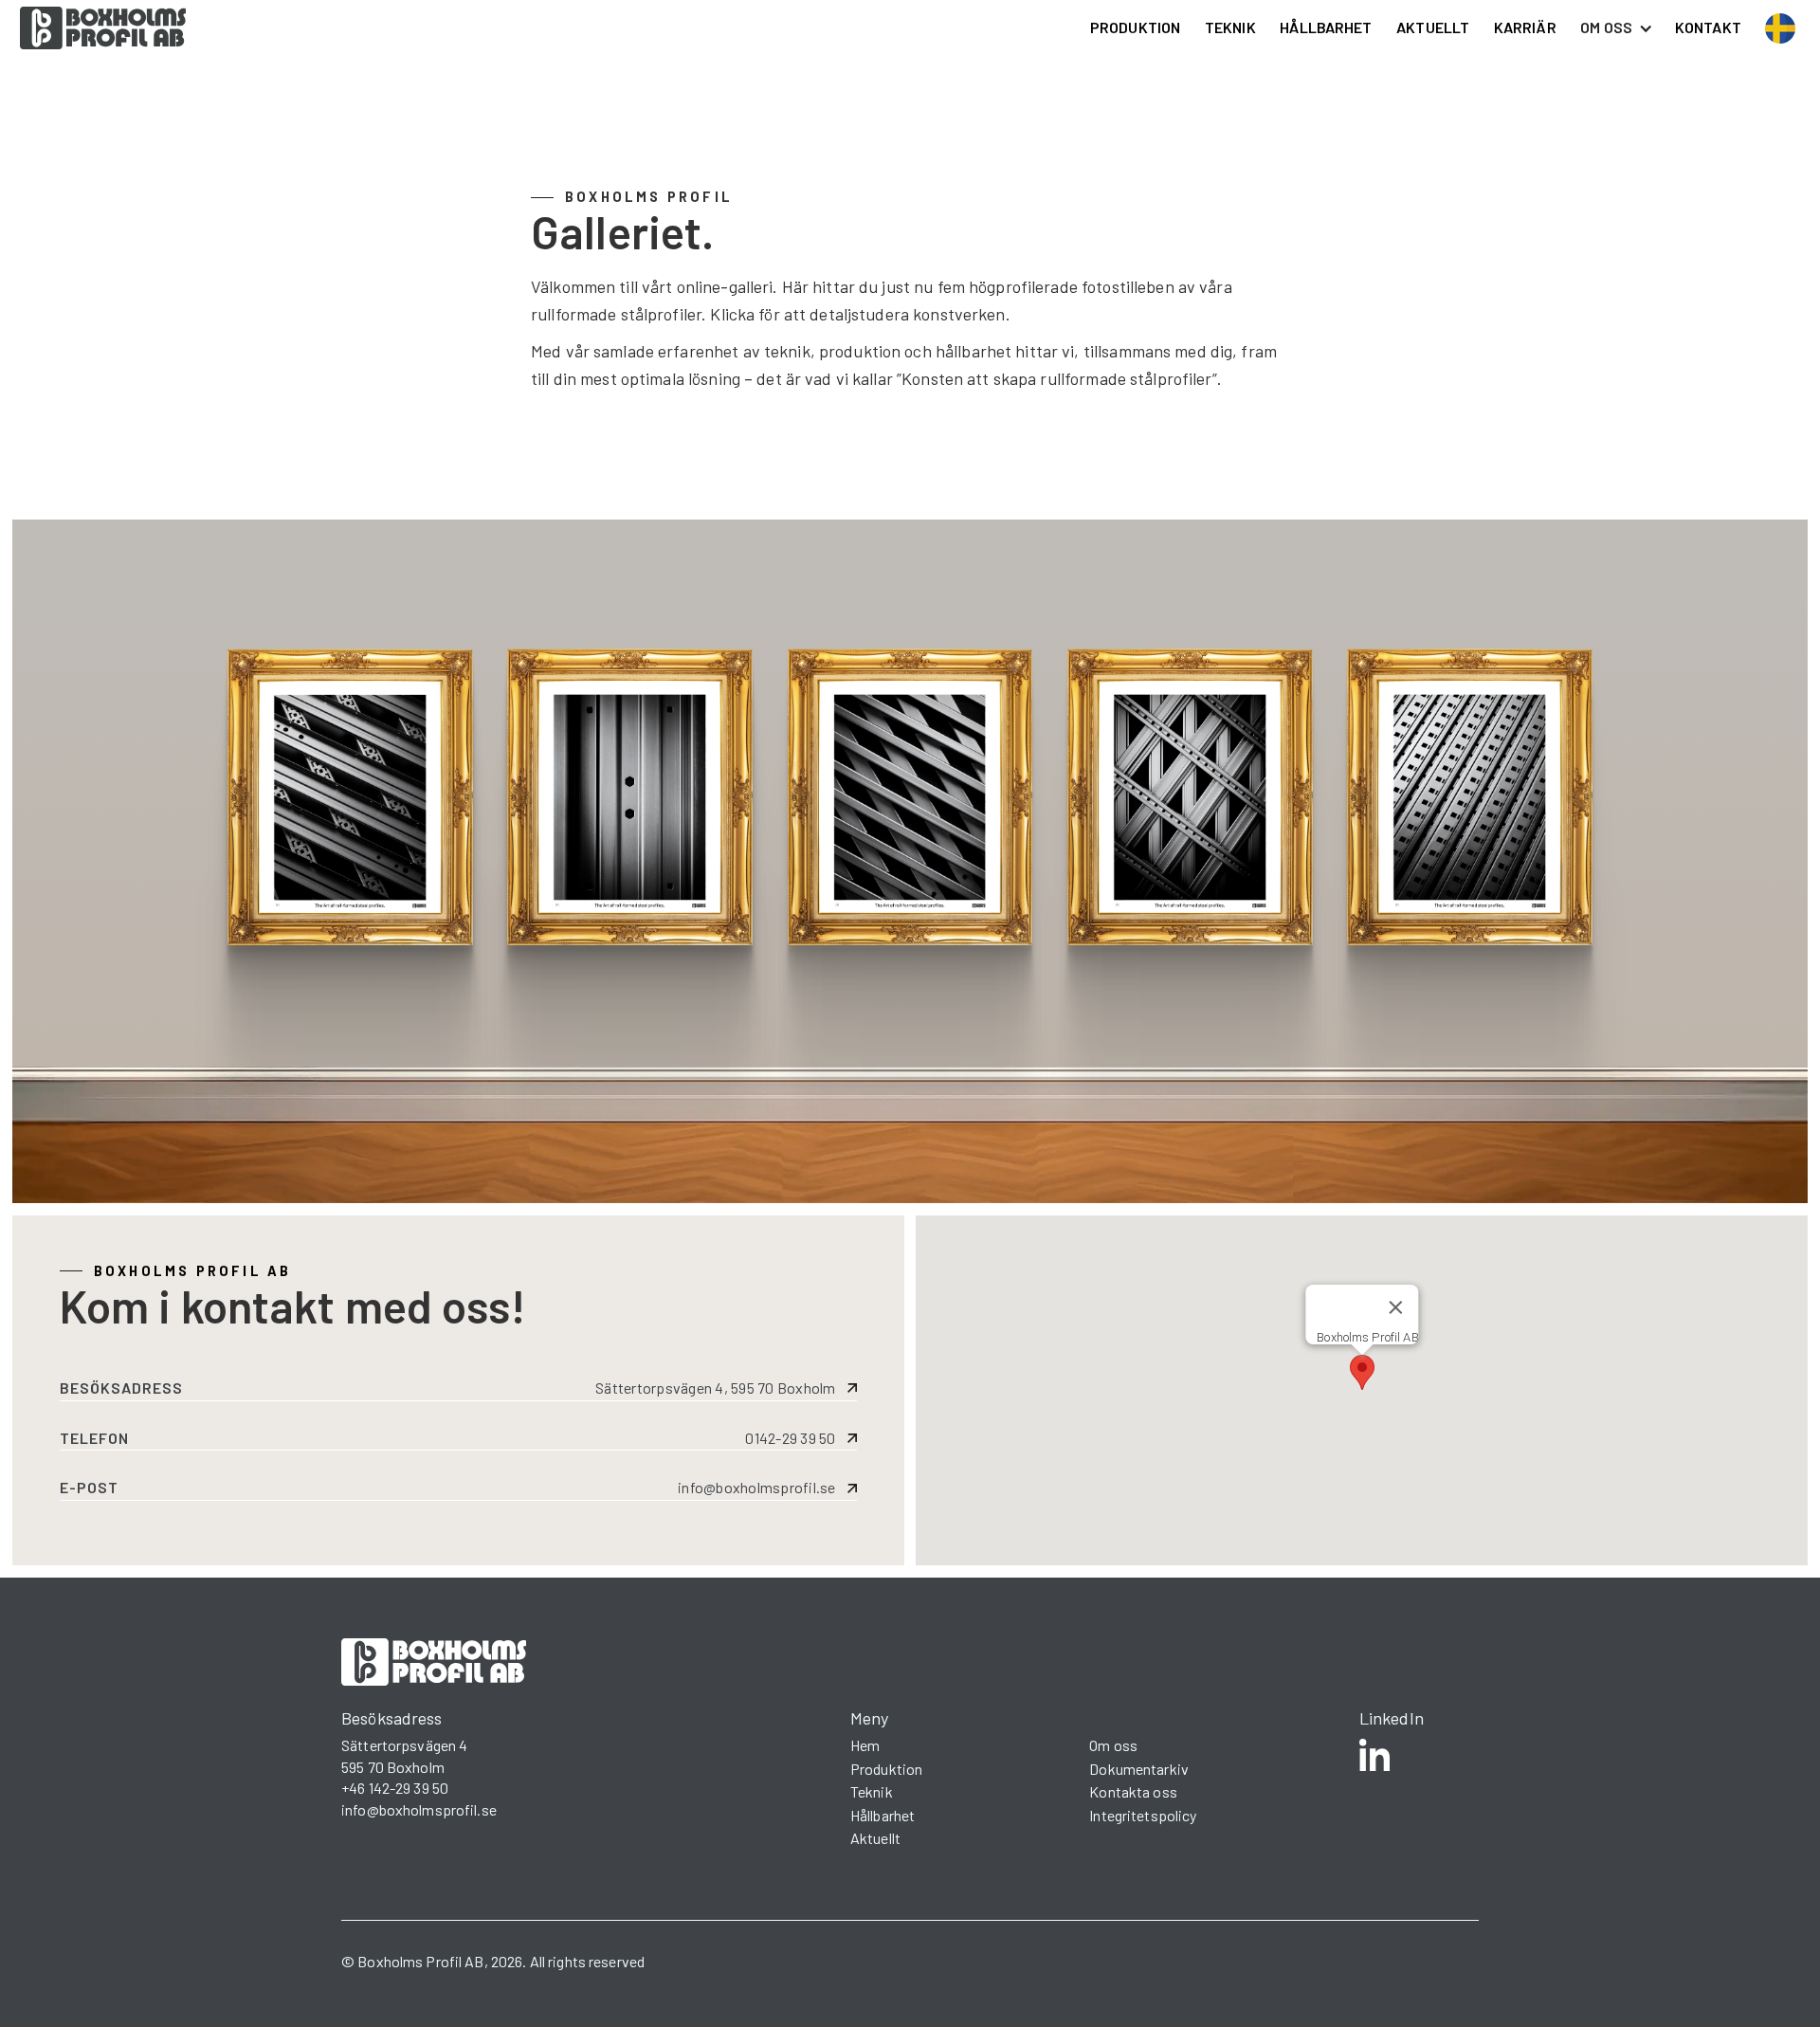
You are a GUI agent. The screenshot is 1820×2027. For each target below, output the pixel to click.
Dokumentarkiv (1139, 1769)
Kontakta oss (1133, 1791)
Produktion (886, 1769)
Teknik (872, 1791)
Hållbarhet (883, 1815)
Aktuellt (875, 1838)
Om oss (1113, 1745)
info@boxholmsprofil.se (419, 1809)
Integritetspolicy (1143, 1815)
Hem (865, 1745)
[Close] (1395, 1307)
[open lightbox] (350, 796)
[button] (1362, 1372)
